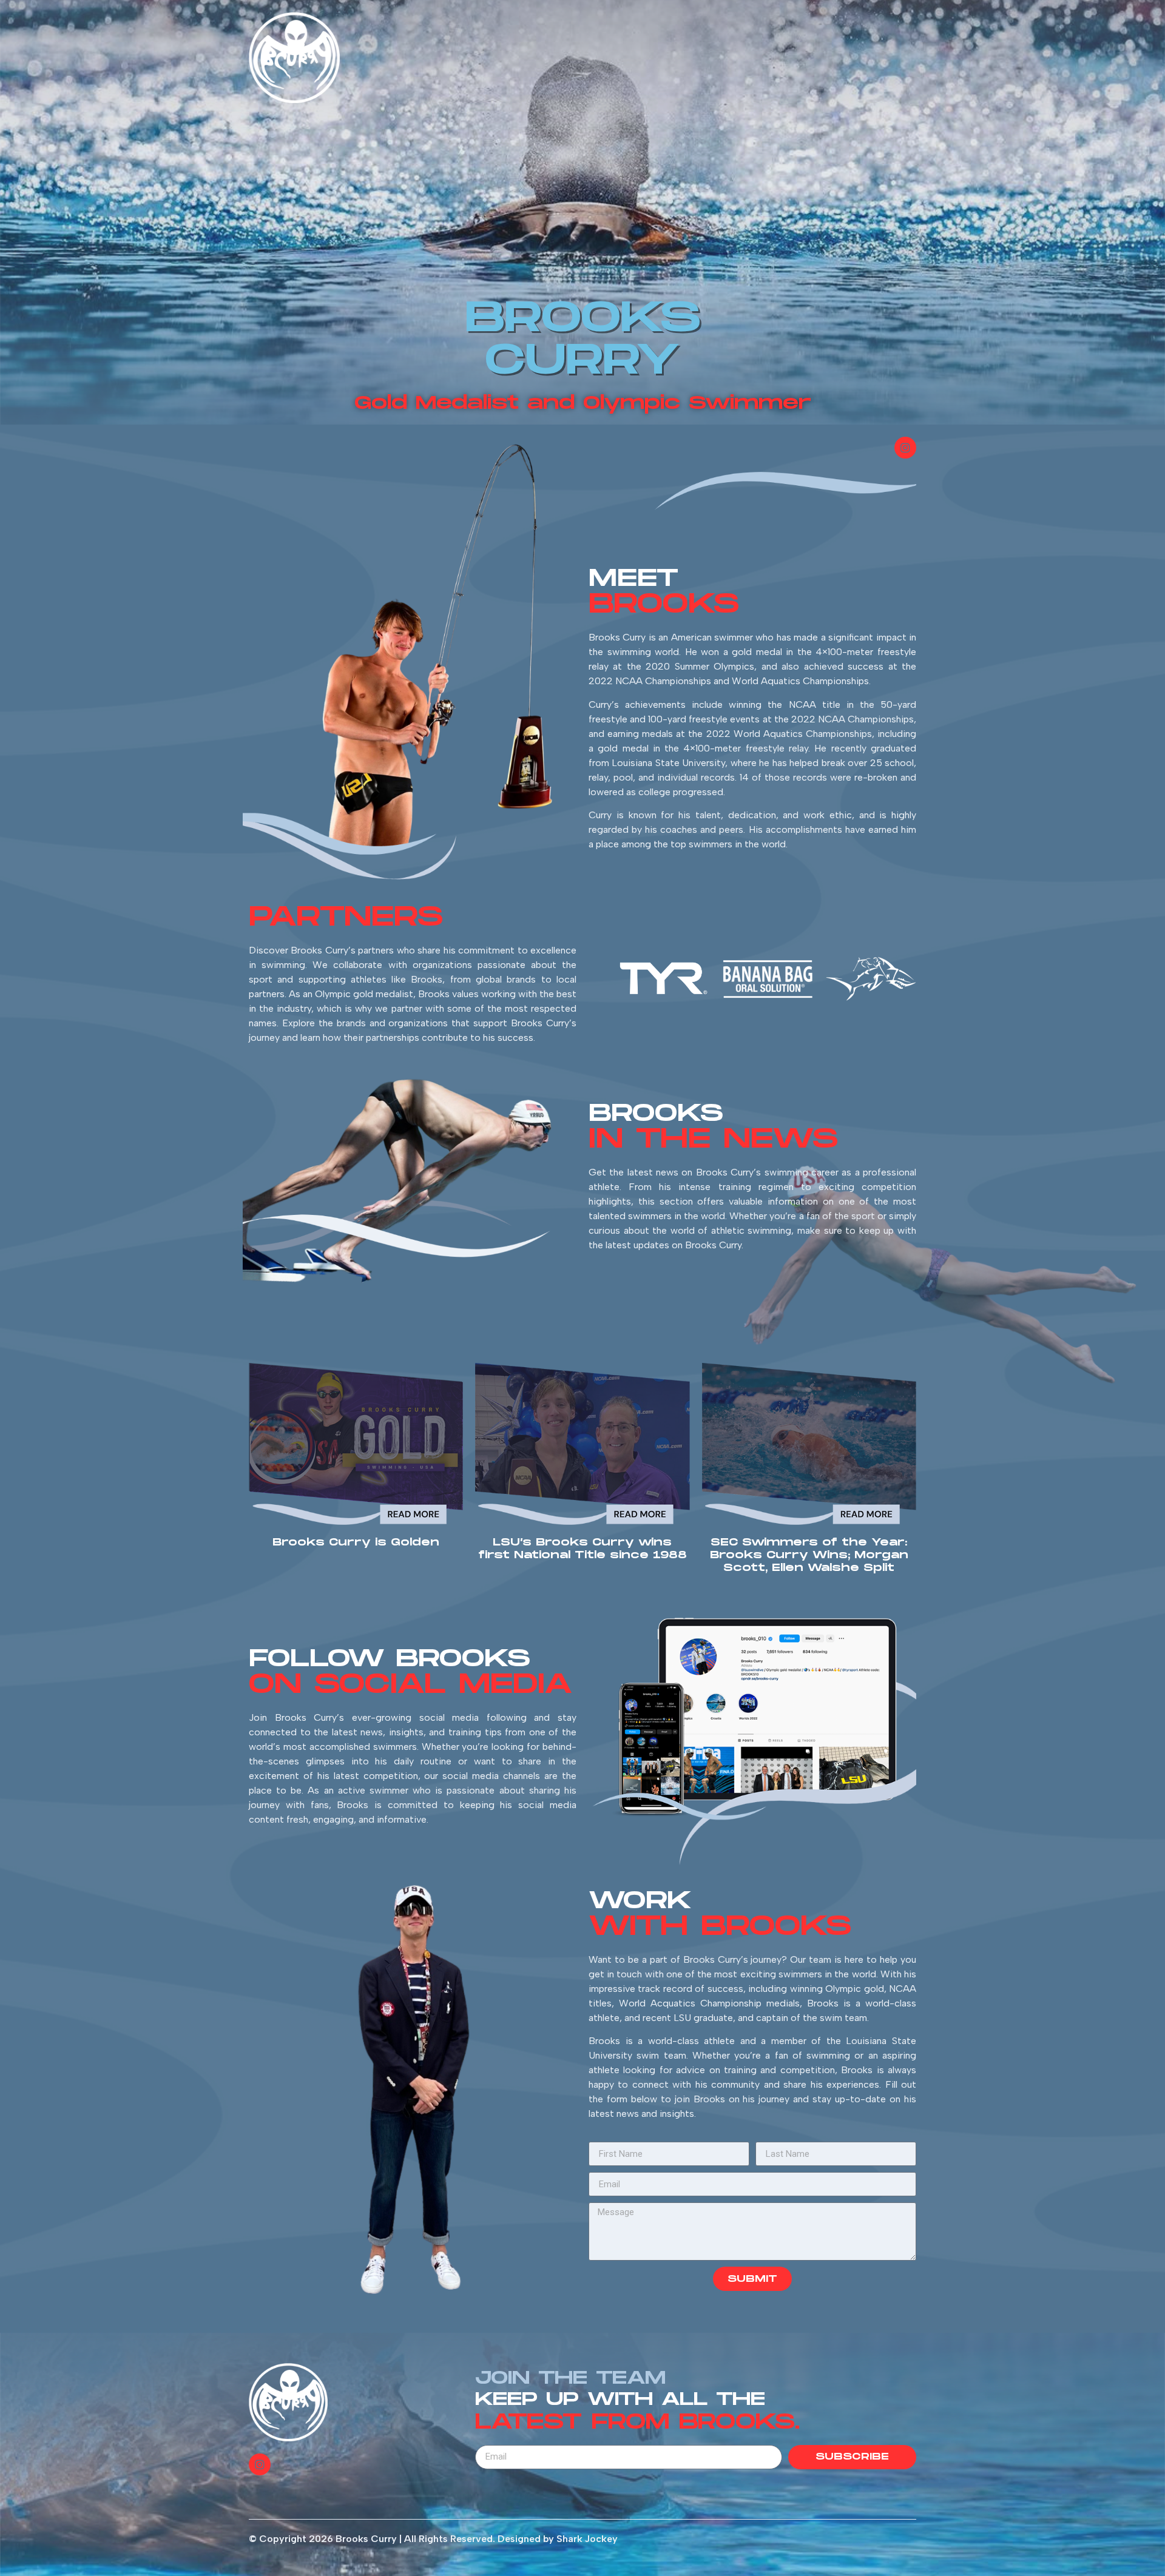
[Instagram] (905, 448)
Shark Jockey (587, 2539)
